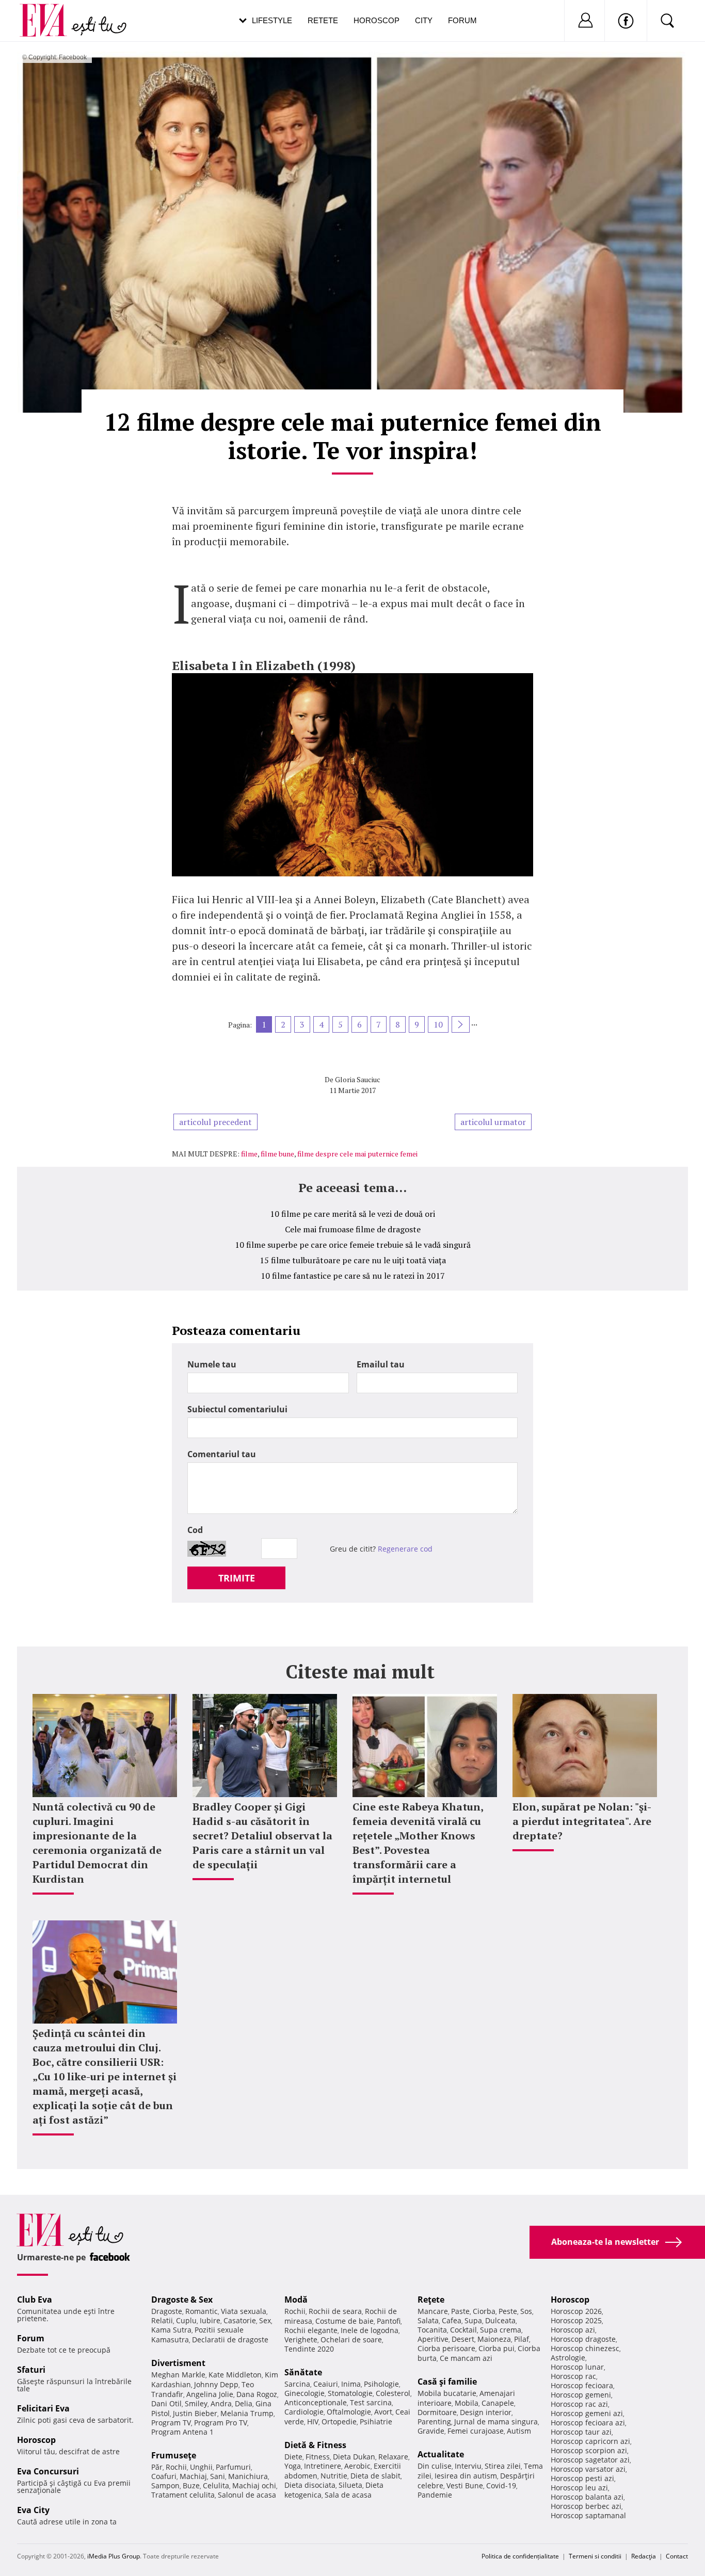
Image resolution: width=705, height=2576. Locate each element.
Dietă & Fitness (315, 2445)
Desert (463, 2339)
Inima (351, 2384)
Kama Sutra (171, 2330)
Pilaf (522, 2339)
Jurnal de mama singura (496, 2422)
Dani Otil (166, 2403)
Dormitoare (437, 2412)
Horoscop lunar (577, 2367)
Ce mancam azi (466, 2358)
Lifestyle (272, 20)
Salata (428, 2320)
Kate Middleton (235, 2375)
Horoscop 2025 (576, 2320)
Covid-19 (501, 2485)
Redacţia (644, 2556)
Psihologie (381, 2384)
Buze (191, 2485)
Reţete (431, 2300)
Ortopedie (339, 2422)
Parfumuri (233, 2467)
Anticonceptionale (316, 2402)
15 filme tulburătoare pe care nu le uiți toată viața (353, 1260)
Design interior (486, 2412)
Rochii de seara (335, 2311)
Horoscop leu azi (579, 2488)
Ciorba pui (496, 2348)
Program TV (171, 2423)
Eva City (33, 2510)
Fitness (318, 2457)
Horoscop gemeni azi (587, 2413)
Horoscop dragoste (583, 2339)
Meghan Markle (178, 2375)
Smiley (196, 2403)
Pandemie (435, 2495)
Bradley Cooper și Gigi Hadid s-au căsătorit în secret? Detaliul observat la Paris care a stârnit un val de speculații (262, 1836)
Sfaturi (31, 2370)
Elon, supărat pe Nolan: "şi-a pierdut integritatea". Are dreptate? (582, 1821)
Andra (221, 2403)
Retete (323, 20)
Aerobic (357, 2466)
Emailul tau (381, 1364)
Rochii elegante (311, 2330)
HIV (313, 2422)
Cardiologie (304, 2412)
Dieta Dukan (354, 2457)
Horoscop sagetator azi (590, 2460)
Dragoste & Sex (182, 2300)
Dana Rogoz (257, 2394)
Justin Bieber (195, 2413)
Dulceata (500, 2320)
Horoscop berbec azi (586, 2506)
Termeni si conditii (595, 2556)
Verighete (301, 2339)
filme (249, 1154)
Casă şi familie (447, 2382)
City (424, 20)
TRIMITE (237, 1578)
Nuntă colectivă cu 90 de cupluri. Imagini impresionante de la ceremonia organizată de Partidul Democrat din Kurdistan (97, 1843)
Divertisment (178, 2363)
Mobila (467, 2403)
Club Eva (35, 2300)
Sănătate (303, 2372)
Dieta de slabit (375, 2476)
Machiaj (193, 2476)
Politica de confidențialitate (520, 2556)
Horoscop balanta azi (587, 2497)
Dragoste (167, 2311)
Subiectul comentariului (237, 1409)
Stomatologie (350, 2393)
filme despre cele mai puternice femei (357, 1154)
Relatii (162, 2320)
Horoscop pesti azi (582, 2478)
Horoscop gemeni (581, 2395)
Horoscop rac (573, 2376)
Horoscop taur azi (581, 2432)
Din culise (435, 2466)
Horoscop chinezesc (585, 2348)
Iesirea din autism (466, 2476)
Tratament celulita (183, 2495)
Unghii (201, 2467)
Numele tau (212, 1364)
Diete (293, 2457)
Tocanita (432, 2330)
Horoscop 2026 (576, 2311)
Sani (218, 2476)
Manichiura (248, 2476)
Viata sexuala (244, 2311)
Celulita (216, 2485)
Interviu (468, 2466)
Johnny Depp (216, 2384)
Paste (460, 2311)
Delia (244, 2403)
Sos (526, 2311)
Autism (519, 2431)
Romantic (202, 2311)
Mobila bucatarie (447, 2393)
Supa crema (501, 2330)
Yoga (293, 2466)
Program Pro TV (221, 2423)
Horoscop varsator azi (588, 2469)
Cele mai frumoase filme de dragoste (353, 1229)
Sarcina (297, 2384)
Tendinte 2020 (309, 2349)
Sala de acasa (348, 2495)
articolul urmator (493, 1122)
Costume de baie (345, 2321)
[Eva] (49, 12)
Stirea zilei (503, 2466)
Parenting (434, 2422)
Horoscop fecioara (582, 2385)
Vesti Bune (465, 2485)
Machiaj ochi (254, 2485)
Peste (508, 2311)
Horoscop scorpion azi (589, 2450)
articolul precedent (215, 1122)
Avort (383, 2412)
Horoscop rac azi (579, 2404)
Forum (462, 20)
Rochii (176, 2467)
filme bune (277, 1154)
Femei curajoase (476, 2431)
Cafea (452, 2320)
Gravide (431, 2431)
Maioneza (494, 2339)
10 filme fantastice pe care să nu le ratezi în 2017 (353, 1276)
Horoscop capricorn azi (590, 2441)
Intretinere (323, 2466)
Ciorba (484, 2311)
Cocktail (463, 2330)
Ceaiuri (326, 2384)
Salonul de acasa (247, 2495)
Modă (296, 2300)
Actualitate (441, 2454)
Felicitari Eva (43, 2408)
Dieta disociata (310, 2485)
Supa (473, 2320)
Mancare (433, 2311)
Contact (677, 2556)
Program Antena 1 (182, 2432)
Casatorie (240, 2320)
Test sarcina (371, 2402)
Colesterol (393, 2393)
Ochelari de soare (351, 2339)
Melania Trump (247, 2413)
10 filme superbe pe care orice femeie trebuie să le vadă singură (353, 1245)
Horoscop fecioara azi (588, 2423)
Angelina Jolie (210, 2394)
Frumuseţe (174, 2455)
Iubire (210, 2320)
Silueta (350, 2485)
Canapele (498, 2403)
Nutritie (334, 2476)
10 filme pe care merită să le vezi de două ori (352, 1214)
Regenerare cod (405, 1549)
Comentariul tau (222, 1454)
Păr (157, 2467)
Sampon (165, 2485)
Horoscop (376, 20)
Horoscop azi (573, 2330)
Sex (265, 2320)
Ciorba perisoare (446, 2348)
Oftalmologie (349, 2412)
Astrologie (568, 2358)
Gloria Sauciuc (358, 1079)
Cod (195, 1530)
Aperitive (433, 2339)
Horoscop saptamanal (588, 2515)
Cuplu (186, 2320)
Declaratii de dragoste (230, 2339)
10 (438, 1024)
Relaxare (393, 2457)
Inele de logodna (370, 2330)
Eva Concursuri (48, 2471)
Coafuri (164, 2476)
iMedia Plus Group (114, 2556)
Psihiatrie (376, 2422)
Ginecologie (305, 2393)
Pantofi (389, 2321)
